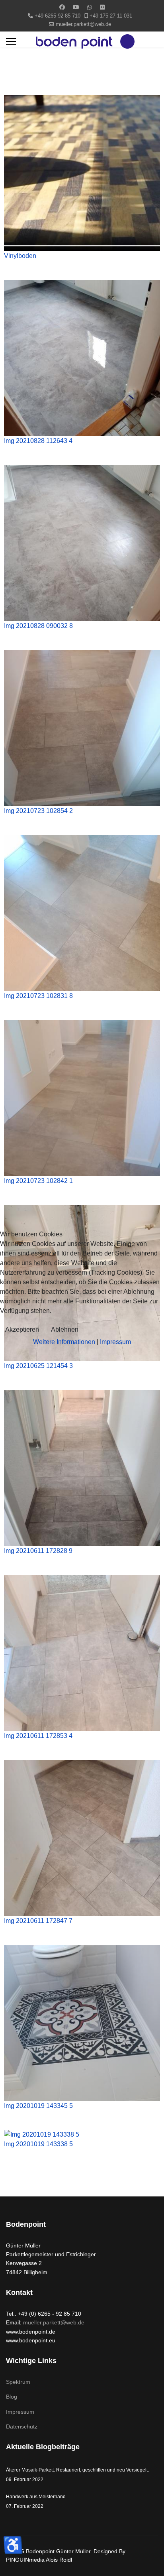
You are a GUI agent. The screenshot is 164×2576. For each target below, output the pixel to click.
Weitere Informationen (64, 1342)
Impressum (115, 1342)
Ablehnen (65, 1329)
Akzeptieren (22, 1329)
